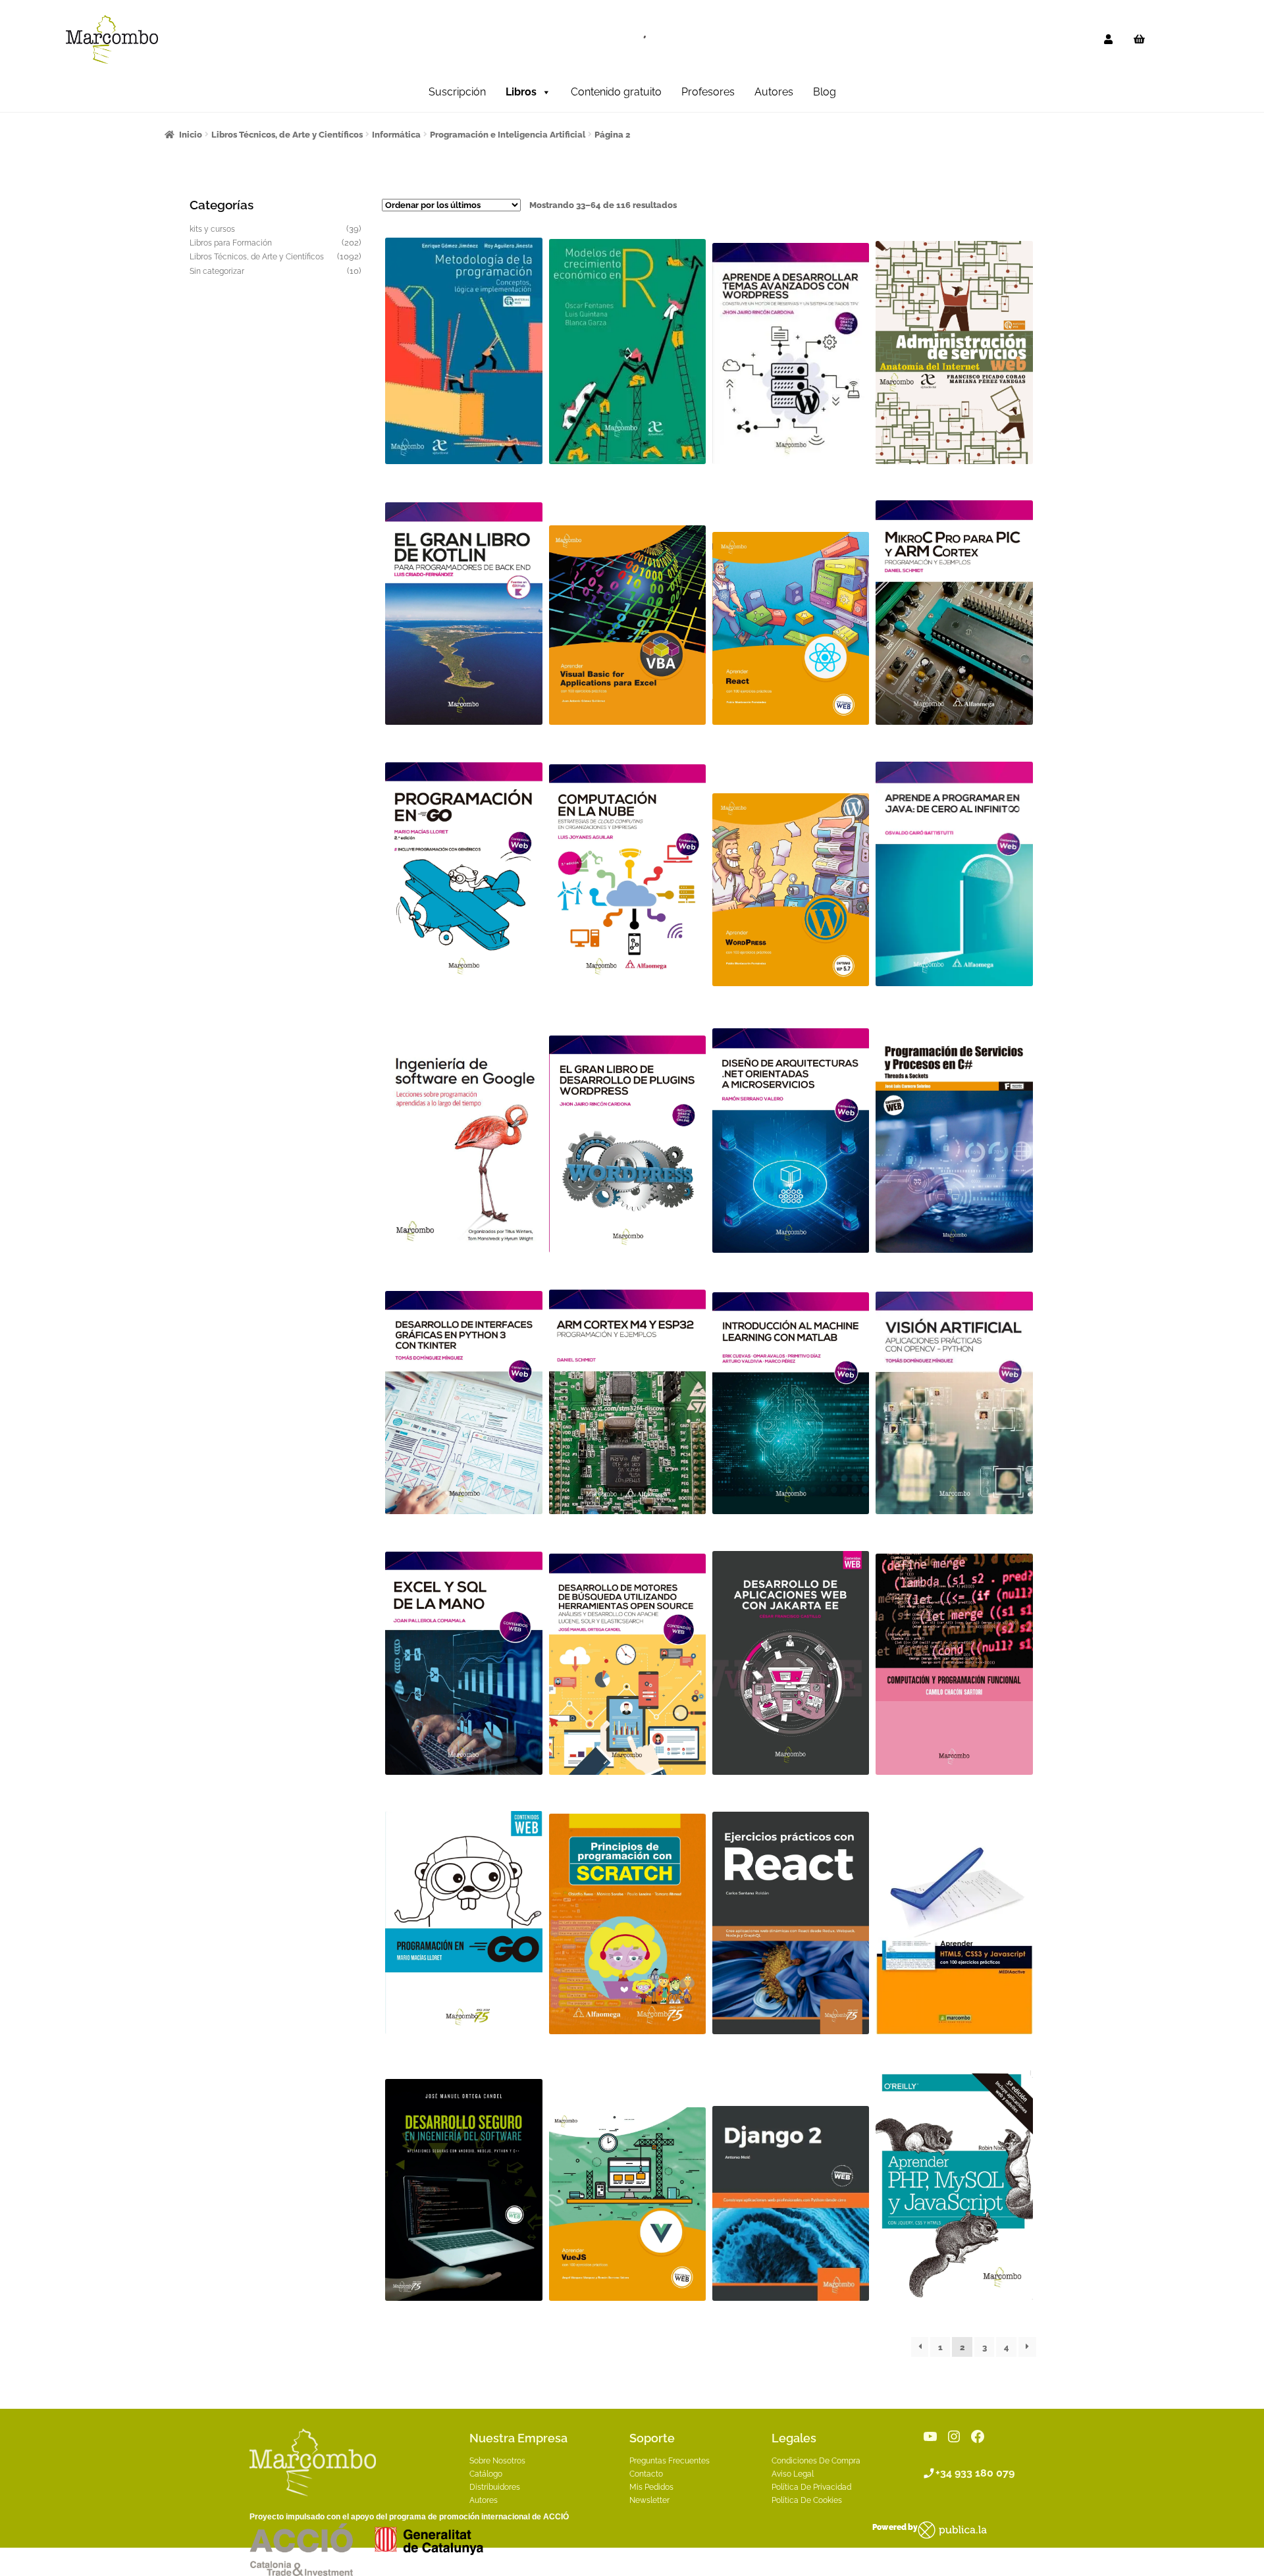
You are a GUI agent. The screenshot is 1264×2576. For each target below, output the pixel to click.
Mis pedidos (651, 2487)
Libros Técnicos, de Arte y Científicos (287, 135)
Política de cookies (807, 2500)
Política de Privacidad (811, 2487)
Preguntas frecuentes (670, 2461)
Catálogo (486, 2474)
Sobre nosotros (497, 2461)
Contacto (646, 2474)
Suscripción (457, 92)
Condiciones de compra (816, 2461)
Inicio (191, 135)
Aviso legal (793, 2474)
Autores (774, 92)
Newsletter (649, 2500)
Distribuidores (495, 2487)
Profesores (708, 92)
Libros (521, 92)
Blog (825, 92)
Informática (396, 135)
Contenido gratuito (616, 92)
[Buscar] (639, 39)
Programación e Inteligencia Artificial (508, 135)
